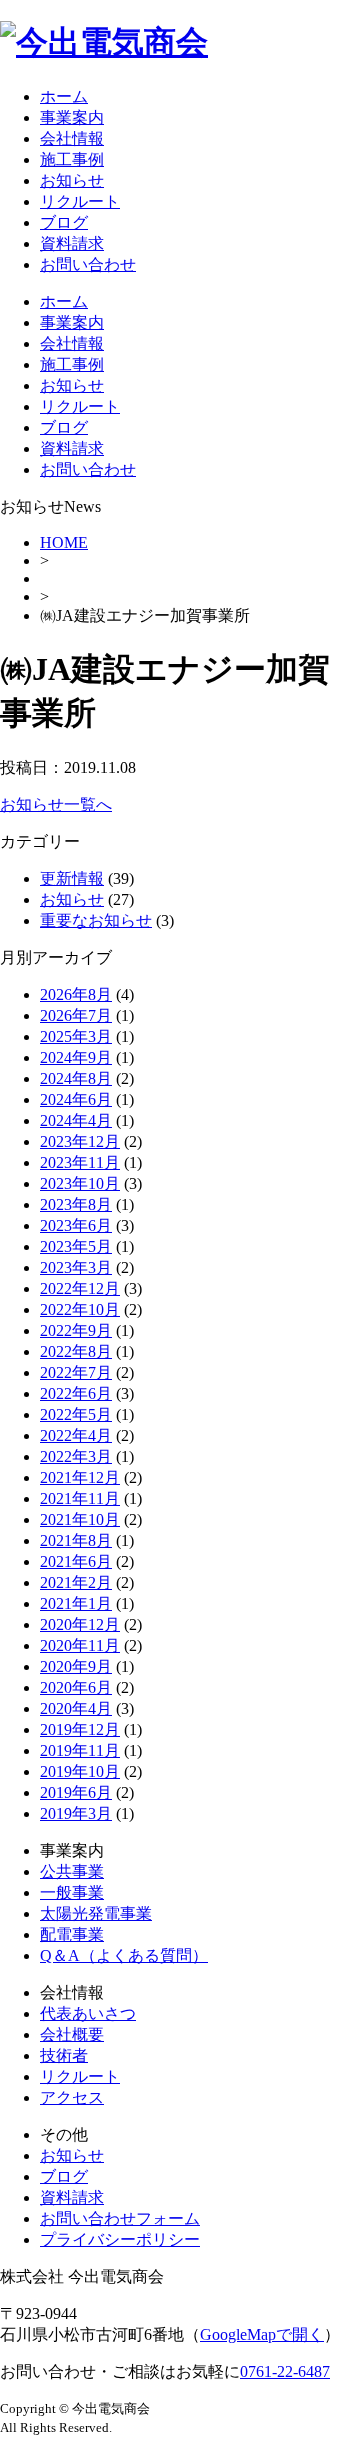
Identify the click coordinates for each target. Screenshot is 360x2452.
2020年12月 (80, 1624)
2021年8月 (76, 1540)
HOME (64, 542)
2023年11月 (80, 1162)
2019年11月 (80, 1750)
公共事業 (72, 1871)
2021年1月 (76, 1603)
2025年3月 (76, 1036)
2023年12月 (80, 1141)
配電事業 (72, 1934)
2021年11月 (80, 1498)
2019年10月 (80, 1771)
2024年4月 (76, 1120)
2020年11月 (80, 1645)
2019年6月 (76, 1792)
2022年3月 (76, 1456)
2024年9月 (76, 1057)
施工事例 (72, 159)
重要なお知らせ (96, 920)
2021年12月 (80, 1477)
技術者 (64, 2055)
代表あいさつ (88, 2013)
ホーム (64, 96)
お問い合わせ (88, 264)
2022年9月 (76, 1330)
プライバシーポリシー (120, 2239)
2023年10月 (80, 1183)
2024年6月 (76, 1099)
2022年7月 (76, 1372)
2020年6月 (76, 1687)
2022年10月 (80, 1309)
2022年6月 (76, 1393)
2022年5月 (76, 1414)
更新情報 (72, 878)
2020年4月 (76, 1708)
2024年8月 (76, 1078)
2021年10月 (80, 1519)
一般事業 (72, 1892)
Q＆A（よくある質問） (124, 1955)
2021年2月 (76, 1582)
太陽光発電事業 (96, 1913)
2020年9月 (76, 1666)
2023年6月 (76, 1225)
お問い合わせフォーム (120, 2218)
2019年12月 (80, 1729)
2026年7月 (76, 1015)
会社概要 (72, 2034)
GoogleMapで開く (262, 2334)
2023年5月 (76, 1246)
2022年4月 (76, 1435)
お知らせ (72, 180)
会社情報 (72, 138)
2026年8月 (76, 994)
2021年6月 (76, 1561)
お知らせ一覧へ (56, 804)
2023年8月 (76, 1204)
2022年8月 (76, 1351)
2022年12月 (80, 1288)
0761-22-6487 (285, 2371)
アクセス (72, 2097)
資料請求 (72, 243)
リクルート (80, 201)
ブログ (64, 222)
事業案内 (72, 117)
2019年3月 (76, 1813)
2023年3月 (76, 1267)
